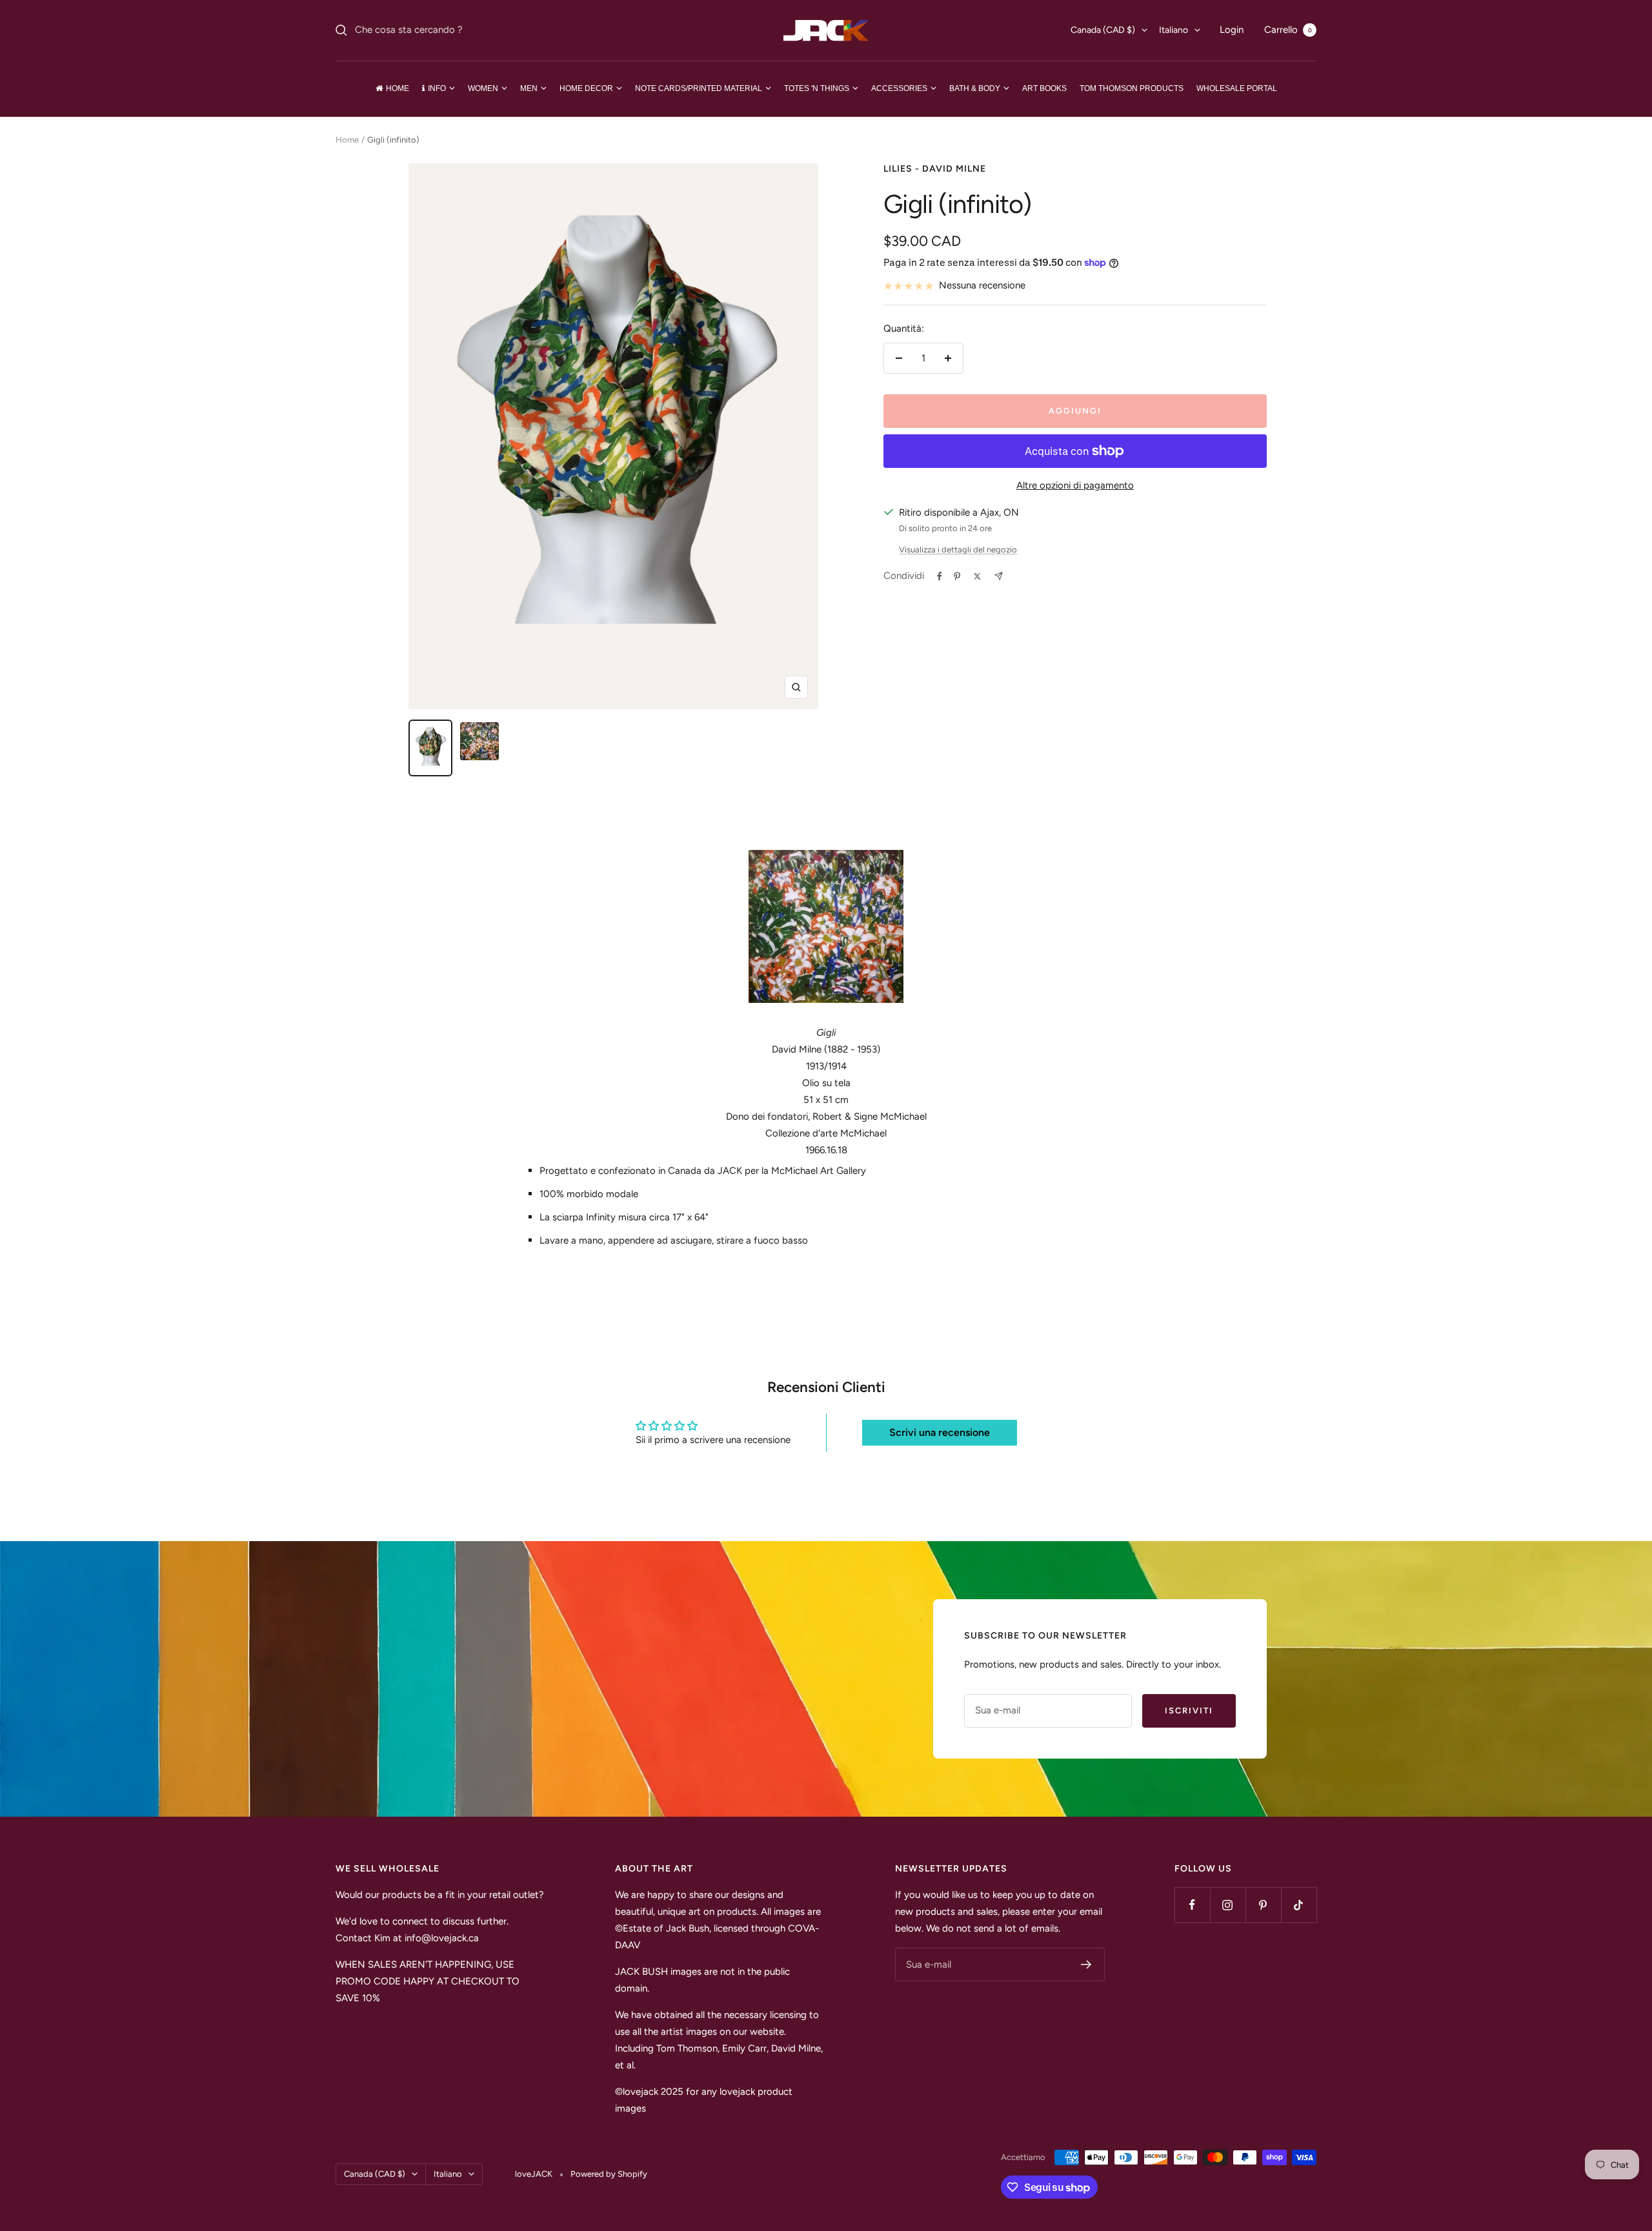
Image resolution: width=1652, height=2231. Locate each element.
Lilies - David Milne (935, 169)
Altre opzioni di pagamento (1075, 485)
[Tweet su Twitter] (977, 576)
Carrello (1288, 30)
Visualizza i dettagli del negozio (958, 550)
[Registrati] (1086, 1964)
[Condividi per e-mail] (999, 576)
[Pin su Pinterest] (957, 576)
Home (347, 140)
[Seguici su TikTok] (1299, 1905)
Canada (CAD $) (1103, 30)
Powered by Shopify (609, 2174)
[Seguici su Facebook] (1192, 1905)
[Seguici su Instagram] (1228, 1905)
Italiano (1174, 30)
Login (1232, 30)
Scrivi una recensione (940, 1432)
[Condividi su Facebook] (940, 576)
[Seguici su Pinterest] (1263, 1905)
